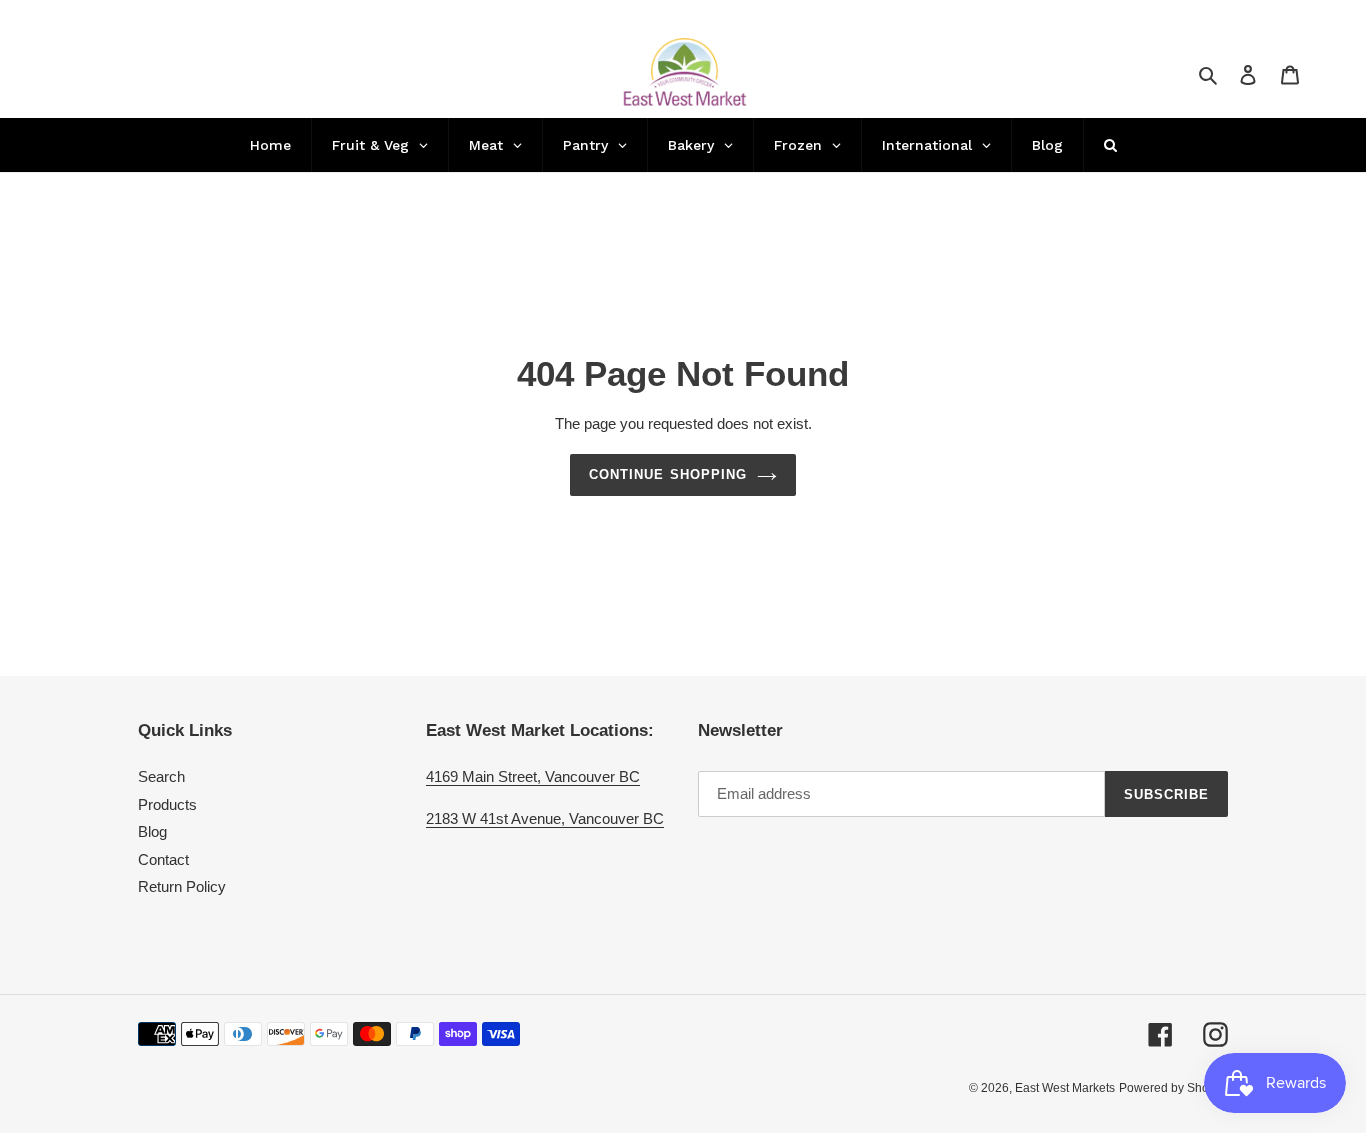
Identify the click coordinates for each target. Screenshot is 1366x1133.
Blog (152, 831)
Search (161, 776)
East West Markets (1065, 1088)
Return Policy (182, 886)
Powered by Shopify (1173, 1088)
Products (167, 804)
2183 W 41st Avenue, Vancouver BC (545, 818)
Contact (163, 859)
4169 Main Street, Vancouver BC (533, 776)
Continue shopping (668, 474)
